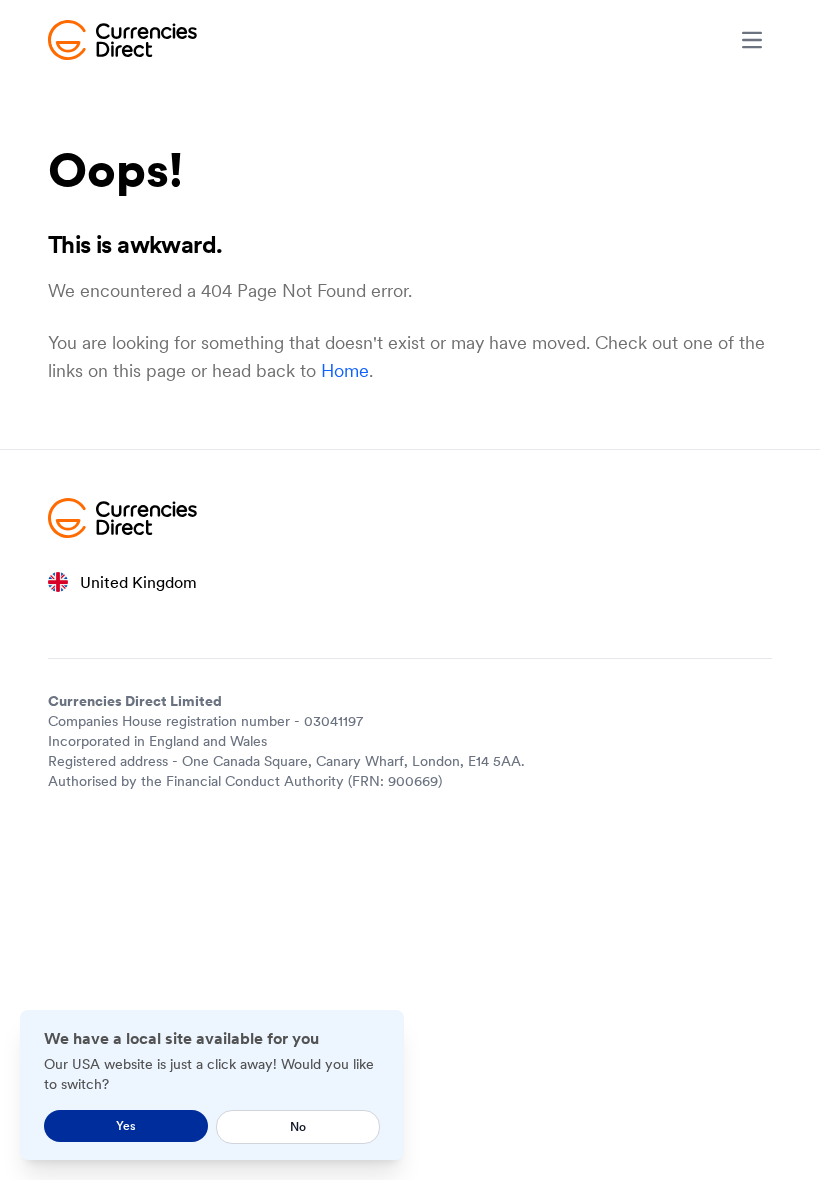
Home (345, 370)
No (298, 1126)
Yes (126, 1125)
